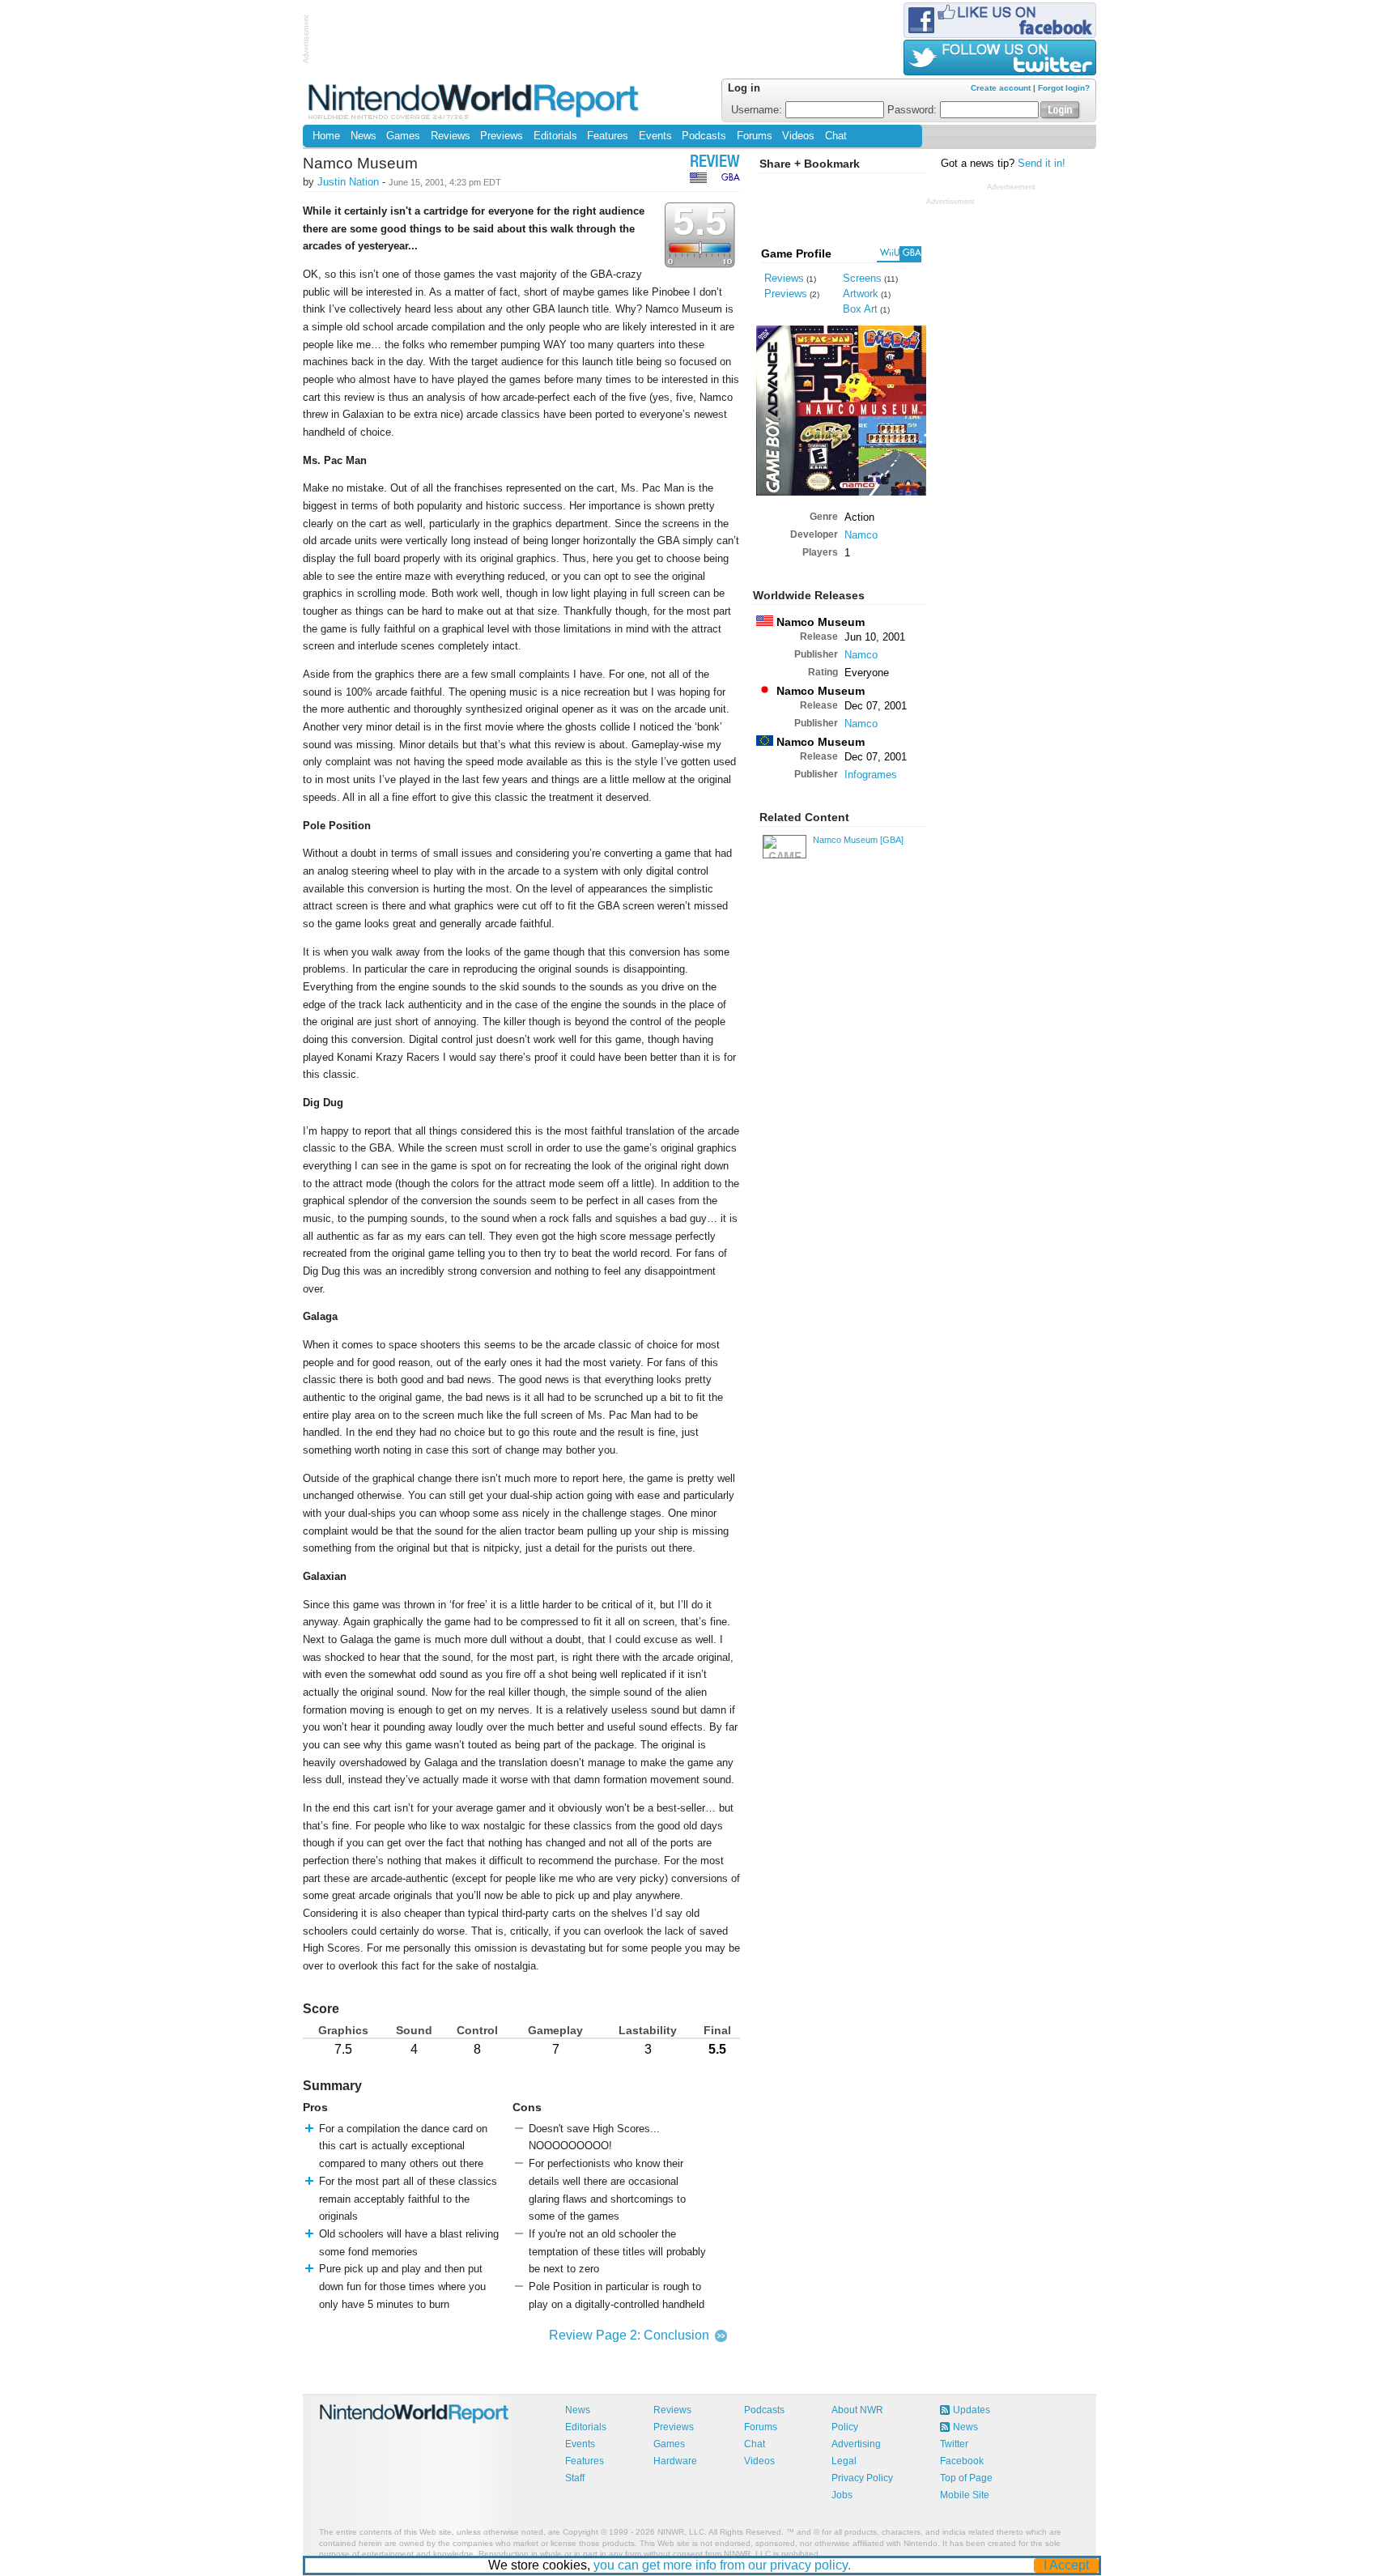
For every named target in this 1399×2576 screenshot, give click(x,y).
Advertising (856, 2444)
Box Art (860, 309)
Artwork (861, 294)
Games (403, 136)
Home (326, 136)
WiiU (890, 253)
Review (715, 163)
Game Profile (796, 253)
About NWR (857, 2410)
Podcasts (704, 136)
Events (655, 136)
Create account (1001, 88)
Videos (798, 136)
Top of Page (966, 2478)
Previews (502, 136)
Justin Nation (348, 182)
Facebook (962, 2461)
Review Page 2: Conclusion (629, 2335)
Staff (575, 2478)
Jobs (842, 2495)
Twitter (954, 2444)
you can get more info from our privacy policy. (722, 2565)
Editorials (555, 136)
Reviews (451, 136)
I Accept (1066, 2565)
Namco (861, 535)
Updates (972, 2410)
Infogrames (871, 775)
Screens (862, 278)
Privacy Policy (862, 2478)
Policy (845, 2427)
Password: (914, 110)
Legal (844, 2461)
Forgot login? (1064, 88)
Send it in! (1042, 164)
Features (608, 136)
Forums (755, 136)
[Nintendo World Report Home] (475, 101)
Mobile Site (965, 2495)
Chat (836, 136)
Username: (758, 110)
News (364, 136)
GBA (912, 253)
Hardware (675, 2461)
